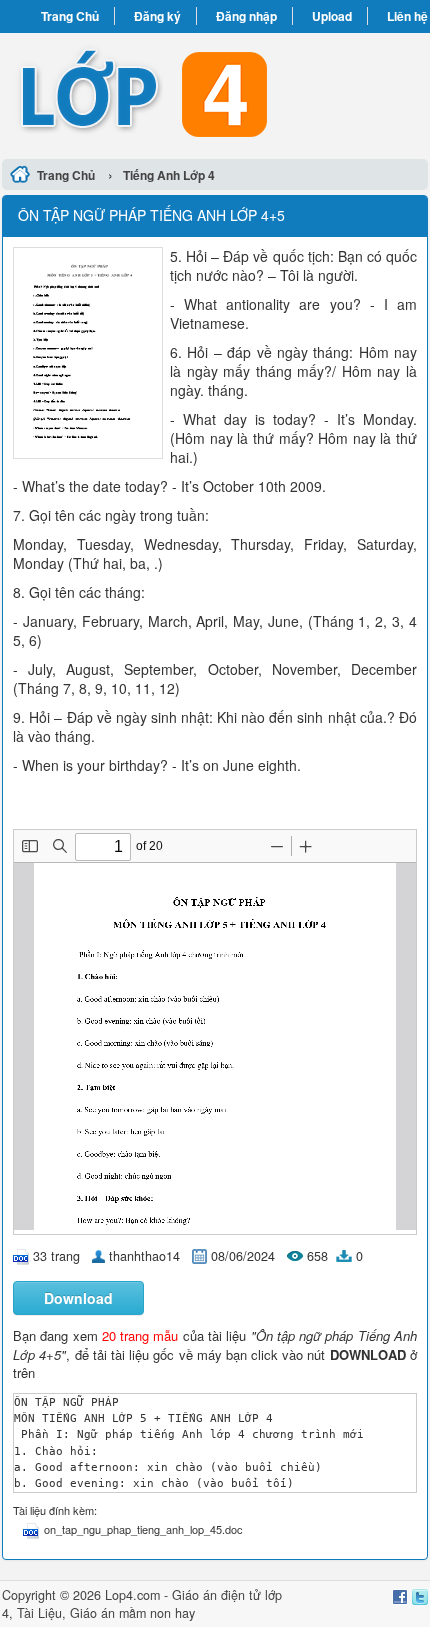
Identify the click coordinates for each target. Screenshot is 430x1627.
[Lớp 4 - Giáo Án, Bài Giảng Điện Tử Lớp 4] (215, 93)
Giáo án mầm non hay (132, 1613)
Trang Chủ (70, 16)
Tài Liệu (39, 1613)
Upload (332, 16)
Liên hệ (407, 16)
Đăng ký (157, 16)
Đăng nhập (246, 16)
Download (78, 1298)
